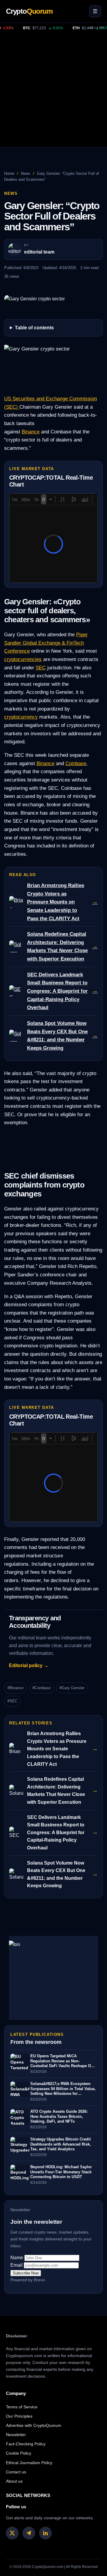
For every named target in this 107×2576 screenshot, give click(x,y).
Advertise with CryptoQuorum (34, 2425)
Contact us (16, 2472)
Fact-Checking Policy (26, 2444)
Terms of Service (22, 2407)
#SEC (12, 1701)
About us (14, 2481)
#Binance (15, 1688)
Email (16, 2265)
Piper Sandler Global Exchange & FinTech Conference (46, 643)
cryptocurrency (21, 717)
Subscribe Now (26, 2273)
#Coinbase (41, 1688)
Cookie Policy (19, 2453)
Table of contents (34, 328)
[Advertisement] (53, 90)
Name (17, 2258)
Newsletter (16, 2435)
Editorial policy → (29, 1665)
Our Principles (19, 2416)
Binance (31, 432)
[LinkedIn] (45, 2533)
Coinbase (76, 763)
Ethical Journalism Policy (29, 2463)
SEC (41, 668)
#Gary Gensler (72, 1688)
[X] (12, 2533)
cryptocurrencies (23, 659)
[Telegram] (29, 2533)
